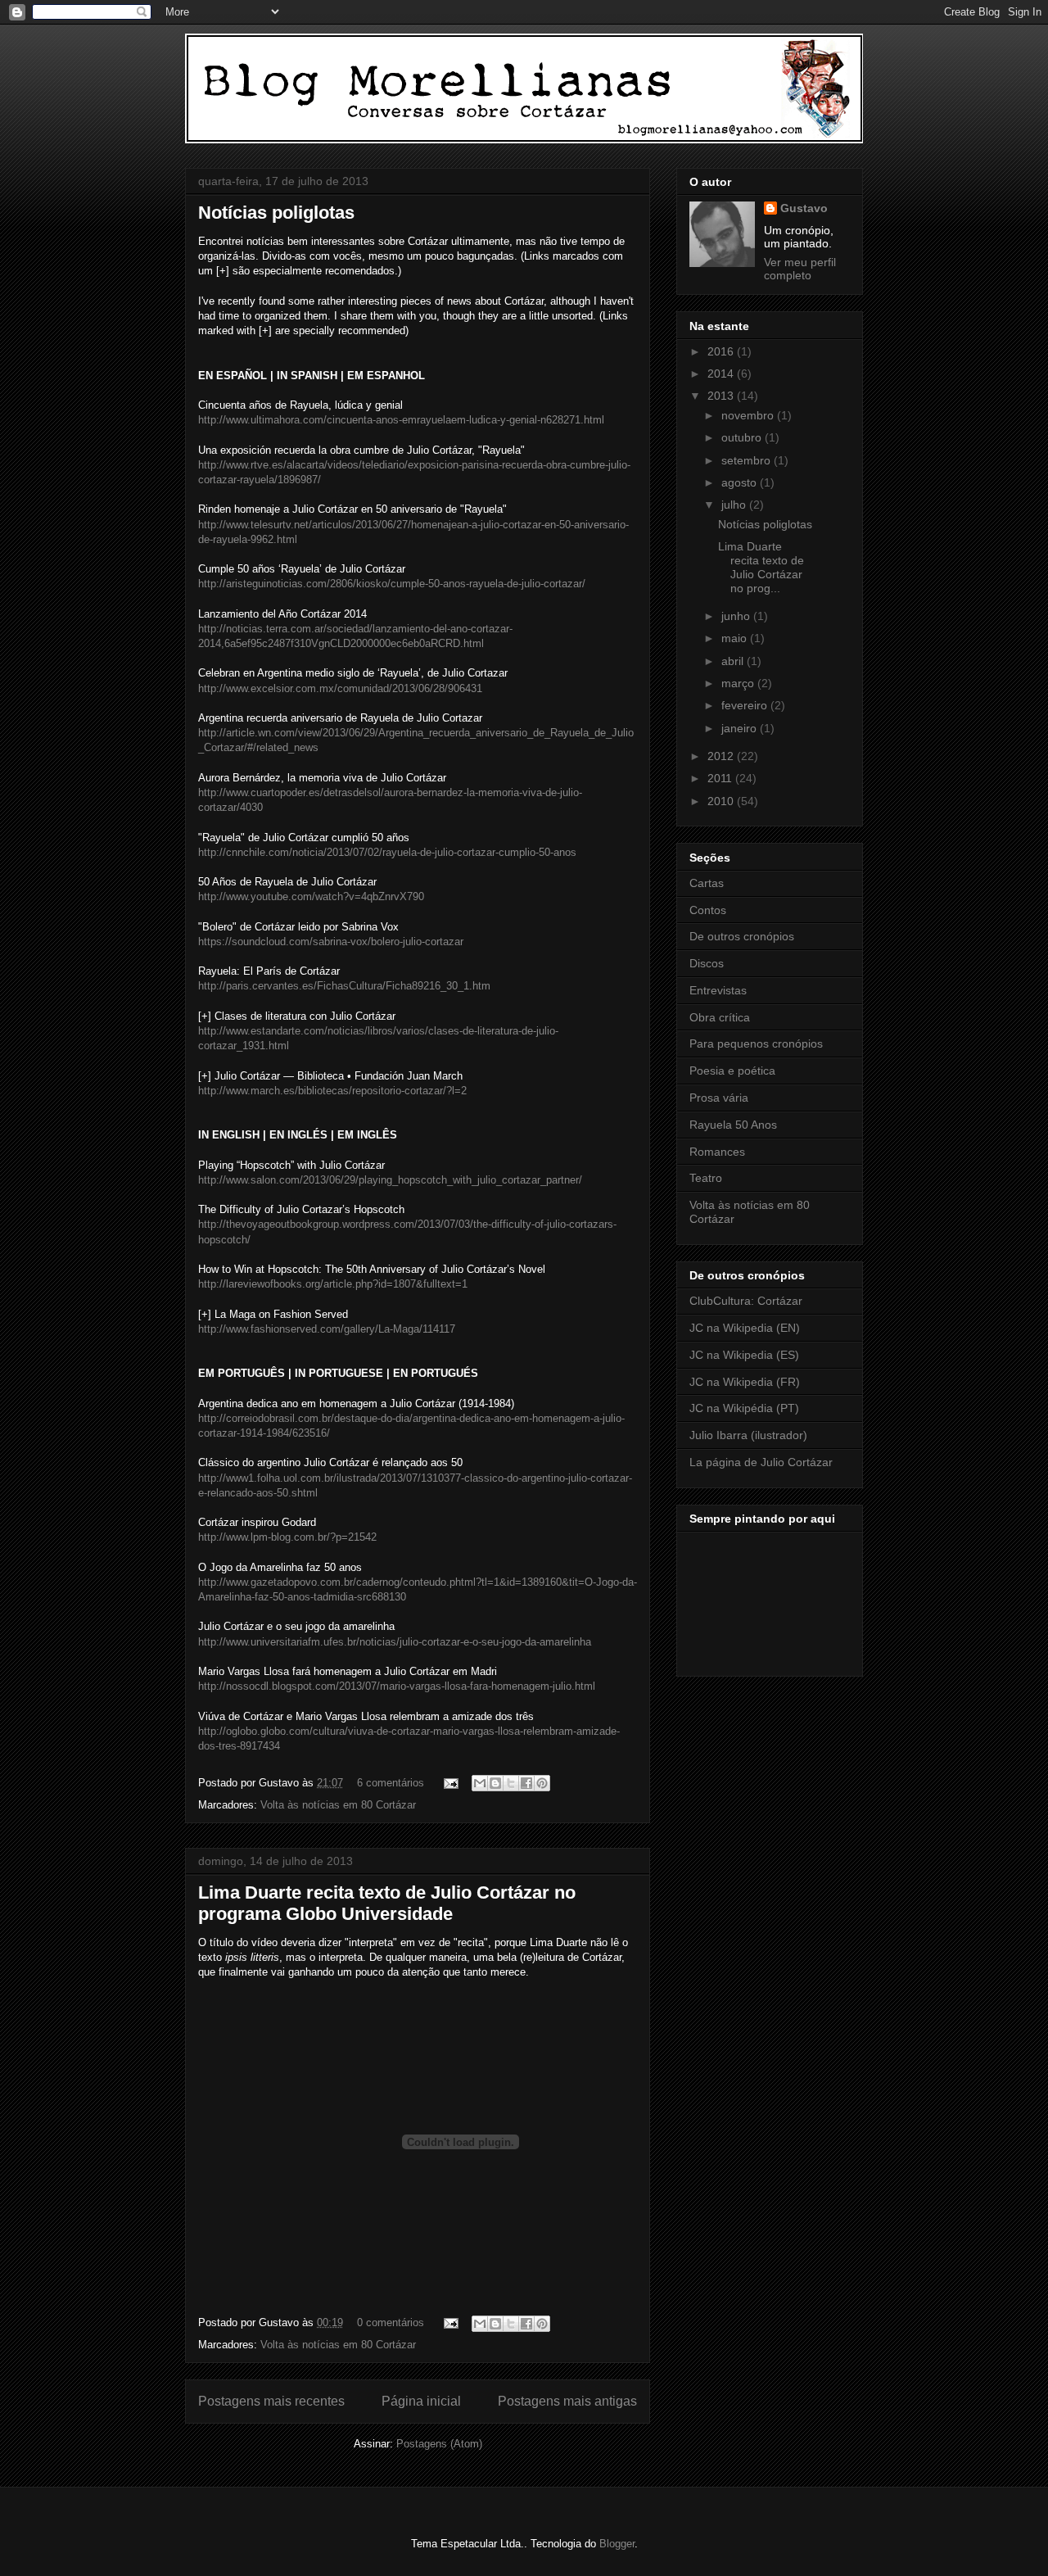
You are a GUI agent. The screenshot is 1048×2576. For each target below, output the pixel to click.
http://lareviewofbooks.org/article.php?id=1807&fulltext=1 (333, 1284)
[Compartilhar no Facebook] (526, 1783)
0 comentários (391, 2322)
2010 (722, 801)
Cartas (707, 883)
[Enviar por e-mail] (480, 1783)
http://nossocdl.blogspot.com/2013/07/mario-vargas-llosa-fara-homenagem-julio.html (397, 1686)
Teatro (706, 1178)
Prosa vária (719, 1098)
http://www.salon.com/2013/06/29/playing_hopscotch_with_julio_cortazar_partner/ (390, 1180)
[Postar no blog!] (495, 1783)
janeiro (741, 728)
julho (735, 505)
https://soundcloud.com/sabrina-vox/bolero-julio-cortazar (331, 942)
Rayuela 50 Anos (733, 1125)
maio (736, 638)
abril (734, 661)
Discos (707, 963)
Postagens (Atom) (439, 2444)
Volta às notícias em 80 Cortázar (338, 1805)
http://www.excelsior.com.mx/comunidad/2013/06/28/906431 (340, 688)
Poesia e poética (732, 1071)
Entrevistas (718, 990)
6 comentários (391, 1783)
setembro (748, 460)
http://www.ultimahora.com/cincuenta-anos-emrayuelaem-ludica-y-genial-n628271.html (401, 420)
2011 (721, 778)
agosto (741, 482)
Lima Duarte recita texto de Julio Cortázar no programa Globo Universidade (387, 1903)
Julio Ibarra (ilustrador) (748, 1435)
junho (737, 616)
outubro (743, 437)
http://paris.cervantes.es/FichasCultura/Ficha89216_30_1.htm (344, 986)
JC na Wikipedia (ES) (744, 1355)
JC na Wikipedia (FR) (745, 1382)
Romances (717, 1152)
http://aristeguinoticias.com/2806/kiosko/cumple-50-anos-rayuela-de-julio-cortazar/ (392, 584)
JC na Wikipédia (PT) (744, 1408)
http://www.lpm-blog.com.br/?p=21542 (287, 1537)
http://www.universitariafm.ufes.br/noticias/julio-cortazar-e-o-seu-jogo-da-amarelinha (395, 1642)
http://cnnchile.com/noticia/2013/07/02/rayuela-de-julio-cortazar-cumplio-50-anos (387, 852)
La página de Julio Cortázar (761, 1462)
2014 (722, 373)
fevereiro (746, 705)
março (739, 683)
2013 (722, 396)
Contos (708, 910)
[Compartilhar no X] (511, 1783)
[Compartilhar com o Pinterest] (542, 1783)
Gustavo (804, 208)
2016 (722, 351)
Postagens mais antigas (567, 2401)
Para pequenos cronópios (756, 1044)
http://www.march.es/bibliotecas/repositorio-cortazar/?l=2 (332, 1091)
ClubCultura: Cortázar (746, 1301)
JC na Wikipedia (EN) (745, 1328)
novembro (749, 415)
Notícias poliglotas (276, 213)
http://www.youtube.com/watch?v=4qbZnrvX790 (311, 896)
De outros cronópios (742, 936)
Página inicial (421, 2401)
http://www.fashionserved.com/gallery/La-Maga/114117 (327, 1329)
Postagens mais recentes (271, 2401)
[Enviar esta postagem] (450, 1783)
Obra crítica (720, 1017)
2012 (722, 756)
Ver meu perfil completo (800, 269)
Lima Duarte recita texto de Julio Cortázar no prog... (761, 567)
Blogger (617, 2544)
